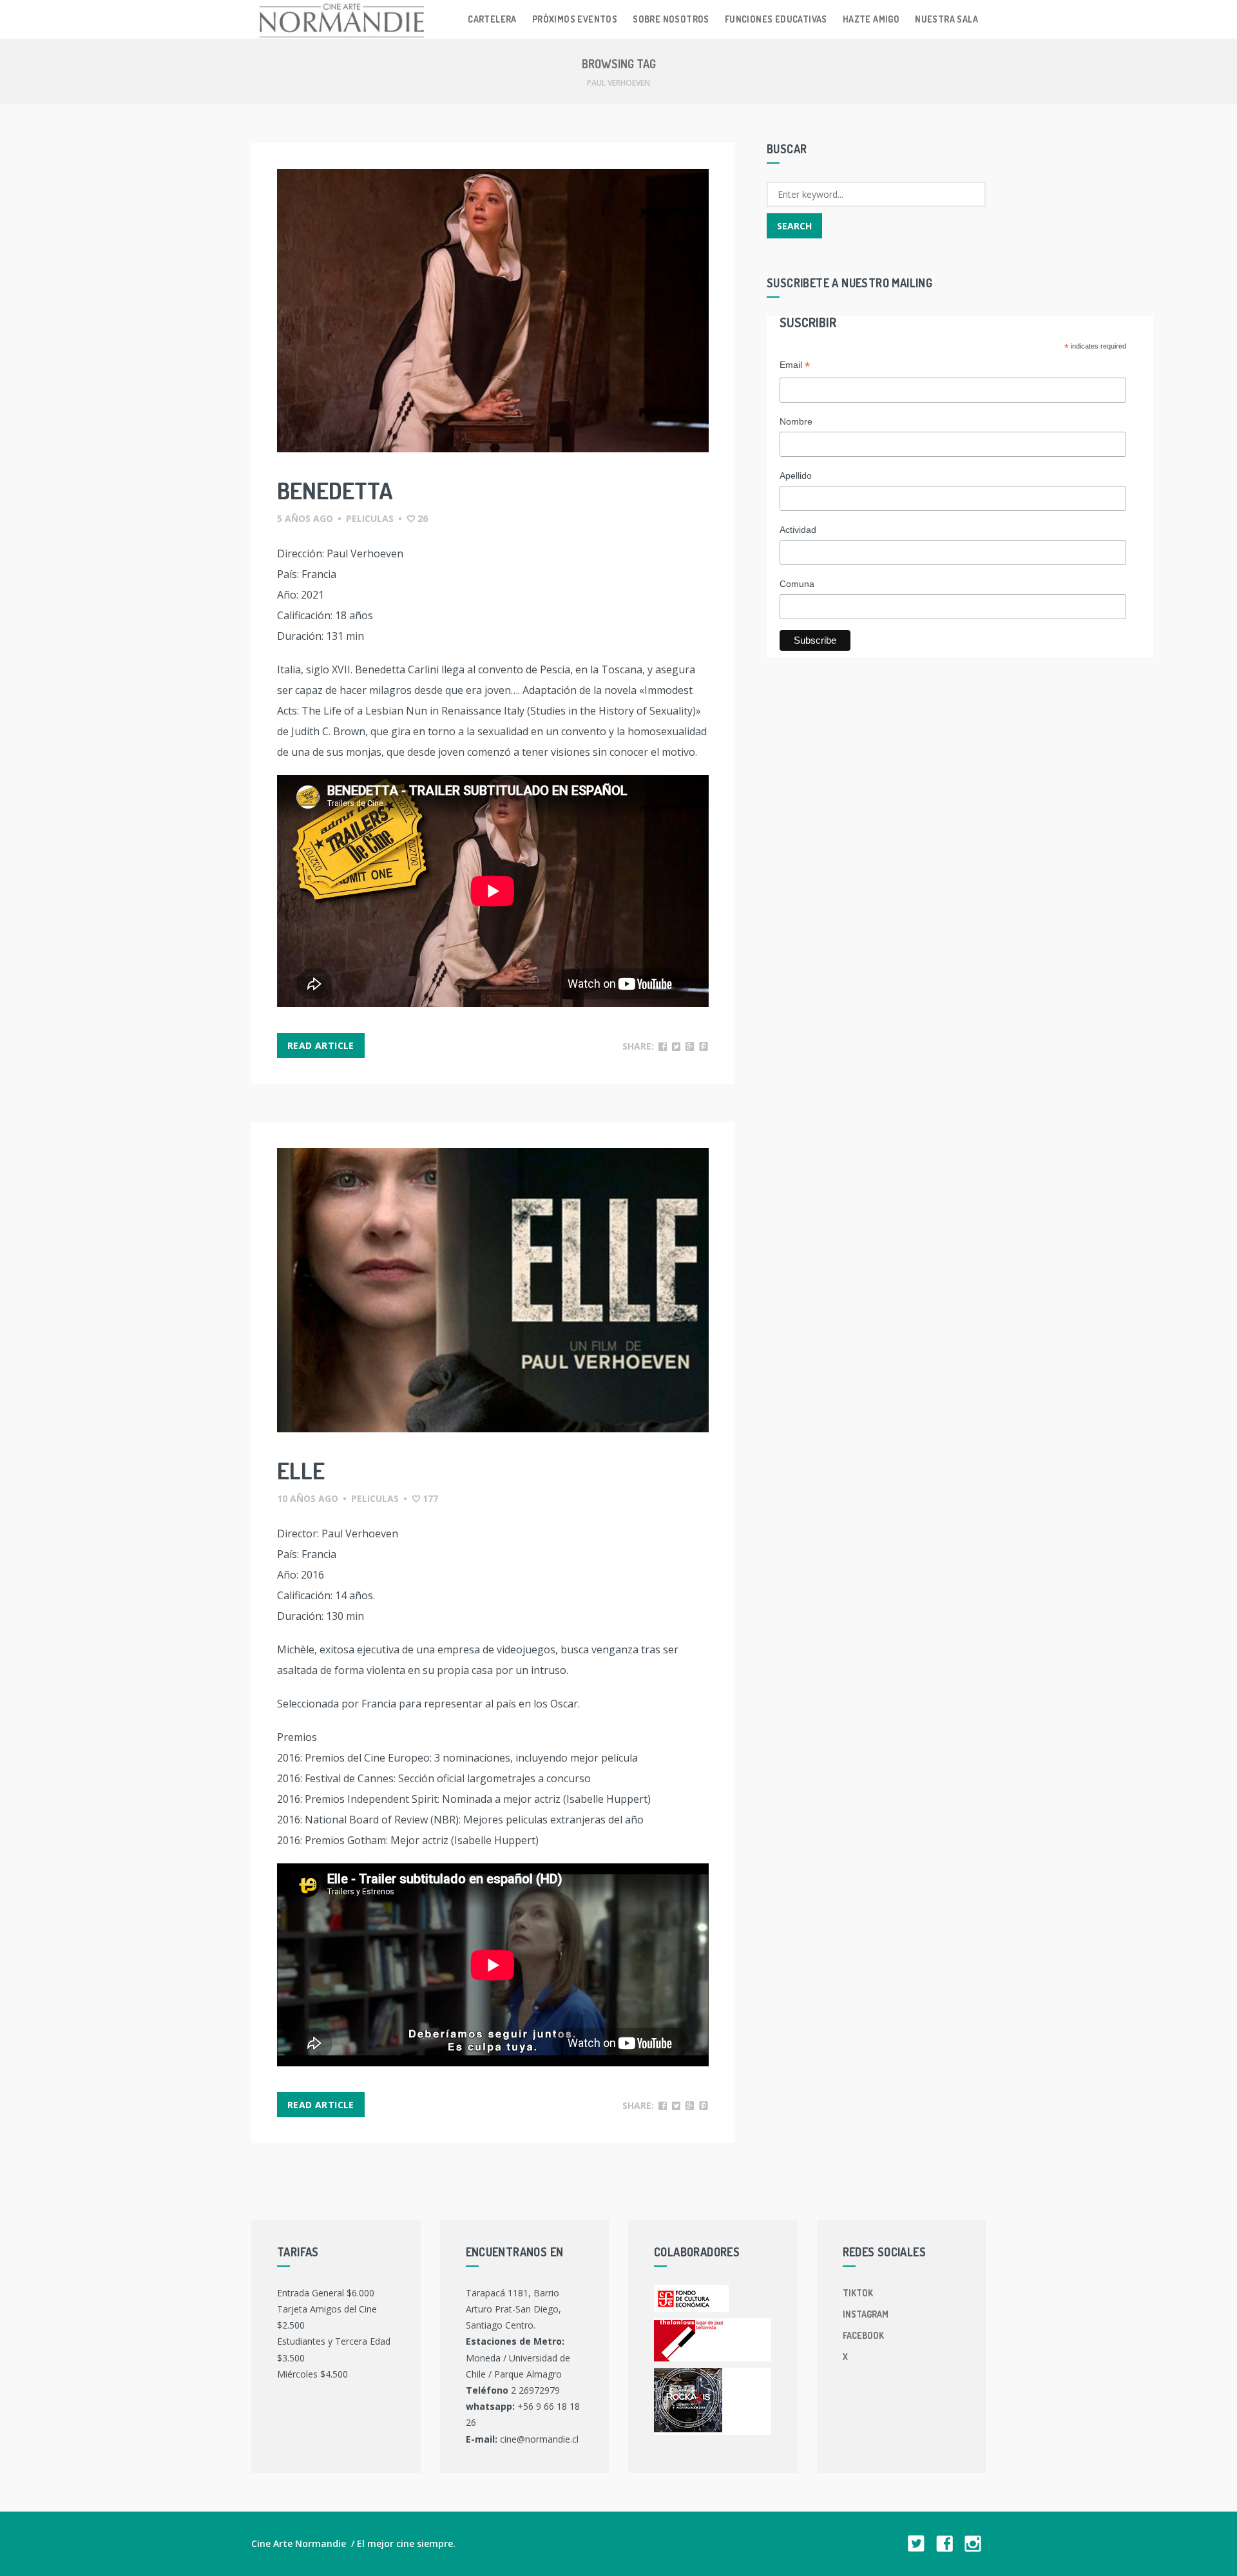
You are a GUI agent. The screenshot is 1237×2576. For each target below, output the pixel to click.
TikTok (858, 2293)
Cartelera (492, 19)
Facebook (863, 2335)
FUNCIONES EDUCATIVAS (776, 19)
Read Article (321, 1045)
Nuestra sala (946, 19)
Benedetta (335, 490)
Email (795, 366)
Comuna (797, 584)
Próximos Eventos (575, 19)
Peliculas (370, 518)
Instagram (866, 2314)
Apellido (796, 476)
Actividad (798, 530)
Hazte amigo (871, 19)
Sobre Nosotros (671, 19)
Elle (301, 1470)
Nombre (796, 421)
